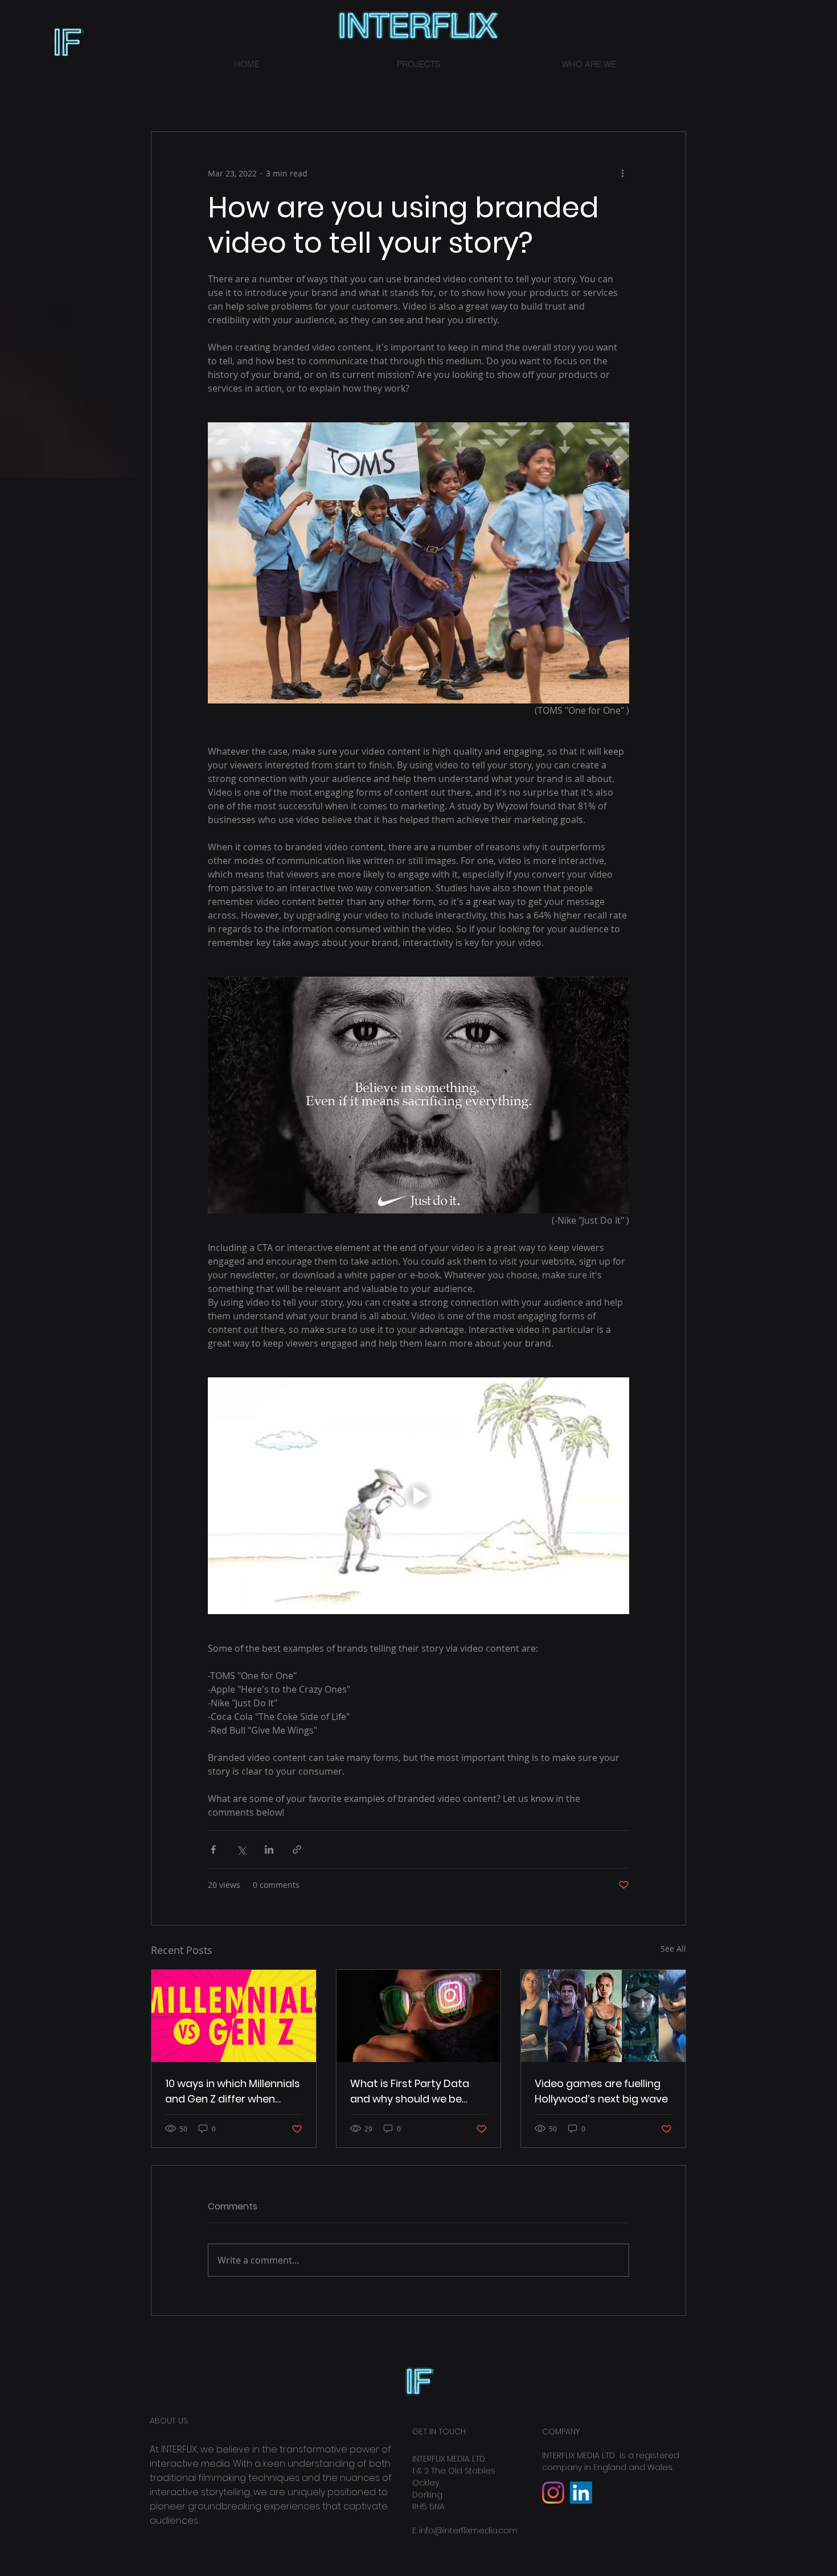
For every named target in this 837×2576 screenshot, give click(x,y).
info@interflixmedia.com (468, 2530)
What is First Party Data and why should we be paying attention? (410, 2091)
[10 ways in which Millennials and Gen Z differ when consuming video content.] (234, 2016)
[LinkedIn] (581, 2493)
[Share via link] (297, 1849)
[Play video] (419, 1496)
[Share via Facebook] (213, 1849)
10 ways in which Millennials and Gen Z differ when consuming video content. (233, 2091)
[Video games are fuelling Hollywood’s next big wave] (603, 2016)
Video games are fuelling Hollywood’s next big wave (601, 2091)
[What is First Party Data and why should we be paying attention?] (419, 2016)
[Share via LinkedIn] (269, 1849)
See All (673, 1949)
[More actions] (622, 173)
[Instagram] (553, 2493)
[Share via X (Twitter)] (241, 1849)
